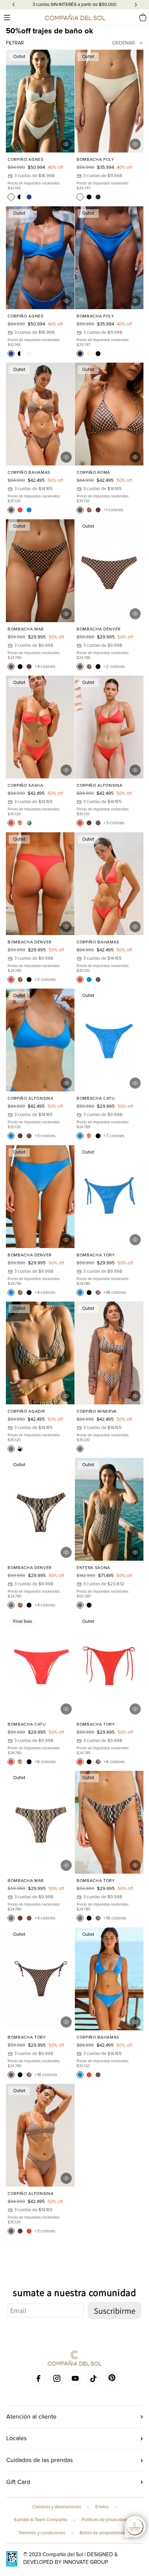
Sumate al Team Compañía (41, 2530)
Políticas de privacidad (104, 2530)
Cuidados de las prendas (40, 2470)
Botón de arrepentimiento (105, 2543)
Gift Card (18, 2492)
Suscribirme (115, 2320)
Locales (16, 2448)
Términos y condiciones (42, 2543)
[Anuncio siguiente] (136, 5)
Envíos (102, 2517)
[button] (7, 17)
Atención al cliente (31, 2426)
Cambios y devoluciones (57, 2517)
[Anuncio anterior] (14, 5)
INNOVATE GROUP (86, 2572)
